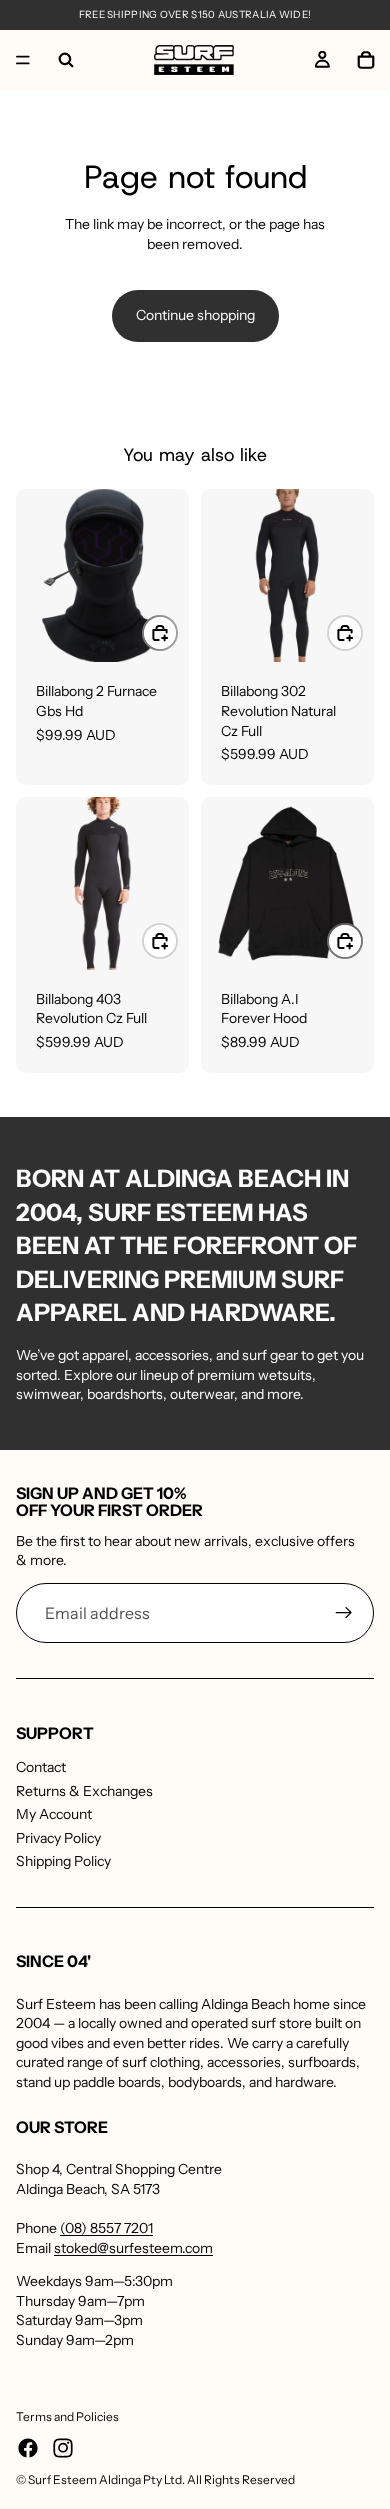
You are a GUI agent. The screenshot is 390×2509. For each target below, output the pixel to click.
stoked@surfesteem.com (133, 2248)
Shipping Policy (63, 1861)
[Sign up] (344, 1613)
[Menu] (23, 60)
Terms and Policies (67, 2416)
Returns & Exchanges (84, 1791)
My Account (54, 1814)
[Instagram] (63, 2448)
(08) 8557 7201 (106, 2228)
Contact (41, 1767)
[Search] (66, 60)
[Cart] (366, 60)
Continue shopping (195, 315)
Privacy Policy (58, 1838)
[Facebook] (28, 2448)
